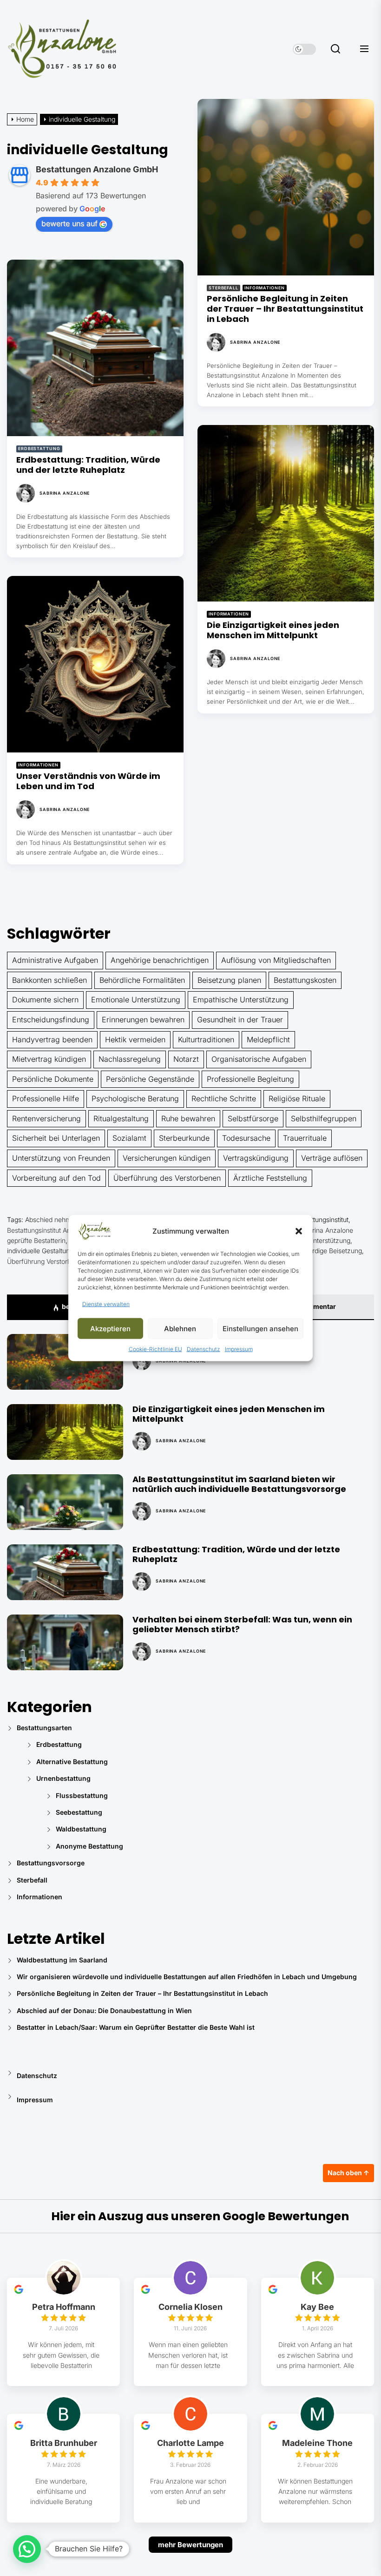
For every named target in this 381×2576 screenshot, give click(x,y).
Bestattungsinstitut (322, 1219)
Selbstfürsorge (253, 1118)
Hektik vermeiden (135, 1040)
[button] (299, 1231)
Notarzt (186, 1059)
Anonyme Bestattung (89, 1846)
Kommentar (317, 1306)
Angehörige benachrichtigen (160, 960)
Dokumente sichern (45, 1000)
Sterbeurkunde (184, 1138)
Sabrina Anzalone (255, 342)
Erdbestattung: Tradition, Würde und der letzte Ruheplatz (88, 465)
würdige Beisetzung (333, 1251)
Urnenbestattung (63, 1778)
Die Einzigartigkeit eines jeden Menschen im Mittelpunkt (273, 630)
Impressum (239, 1349)
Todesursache (246, 1138)
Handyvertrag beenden (52, 1040)
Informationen (265, 288)
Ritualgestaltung (121, 1118)
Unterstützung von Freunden (61, 1158)
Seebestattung (79, 1812)
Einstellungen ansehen (260, 1328)
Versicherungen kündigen (167, 1158)
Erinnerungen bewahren (143, 1020)
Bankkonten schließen (49, 980)
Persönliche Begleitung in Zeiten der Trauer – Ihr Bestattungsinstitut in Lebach (285, 308)
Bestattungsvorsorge (51, 1863)
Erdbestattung (39, 448)
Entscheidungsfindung (51, 1020)
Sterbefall (223, 288)
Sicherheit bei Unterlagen (56, 1138)
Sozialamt (129, 1138)
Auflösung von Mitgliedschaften (276, 960)
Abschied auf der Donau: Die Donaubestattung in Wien (104, 2010)
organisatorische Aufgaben (259, 1059)
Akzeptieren (110, 1328)
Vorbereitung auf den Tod (56, 1178)
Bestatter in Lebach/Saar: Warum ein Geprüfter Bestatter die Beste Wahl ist (136, 2027)
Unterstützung (329, 1240)
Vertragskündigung (256, 1158)
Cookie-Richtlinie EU (155, 1349)
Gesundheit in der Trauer (240, 1020)
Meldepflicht (268, 1040)
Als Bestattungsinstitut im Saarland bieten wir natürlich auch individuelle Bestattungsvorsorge (239, 1484)
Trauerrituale (305, 1138)
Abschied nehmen (52, 1219)
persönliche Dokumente (53, 1079)
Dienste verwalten (106, 1304)
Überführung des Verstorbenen (167, 1178)
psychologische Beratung (135, 1098)
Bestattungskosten (305, 980)
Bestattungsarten (44, 1728)
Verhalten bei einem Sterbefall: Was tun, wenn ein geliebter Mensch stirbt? (242, 1625)
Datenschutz (204, 1349)
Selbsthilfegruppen (324, 1118)
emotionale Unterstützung (136, 1000)
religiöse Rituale (297, 1098)
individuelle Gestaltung (40, 1251)
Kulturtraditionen (206, 1040)
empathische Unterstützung (241, 1000)
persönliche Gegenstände (150, 1079)
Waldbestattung (81, 1829)
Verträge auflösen (332, 1158)
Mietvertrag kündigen (49, 1059)
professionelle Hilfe (46, 1098)
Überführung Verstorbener (46, 1261)
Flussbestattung (82, 1795)
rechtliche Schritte (224, 1098)
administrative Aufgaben (55, 960)
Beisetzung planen (229, 980)
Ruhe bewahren (188, 1118)
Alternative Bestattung (72, 1762)
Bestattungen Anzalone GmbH (97, 169)
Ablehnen (180, 1328)
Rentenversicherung (46, 1118)
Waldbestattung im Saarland (62, 1960)
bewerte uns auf (69, 223)
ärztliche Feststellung (270, 1178)
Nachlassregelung (130, 1059)
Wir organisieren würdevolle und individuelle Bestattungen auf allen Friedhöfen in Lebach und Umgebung (187, 1977)
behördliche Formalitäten (142, 980)
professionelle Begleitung (250, 1079)
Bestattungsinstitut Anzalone (49, 1230)
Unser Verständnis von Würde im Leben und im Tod (88, 781)
